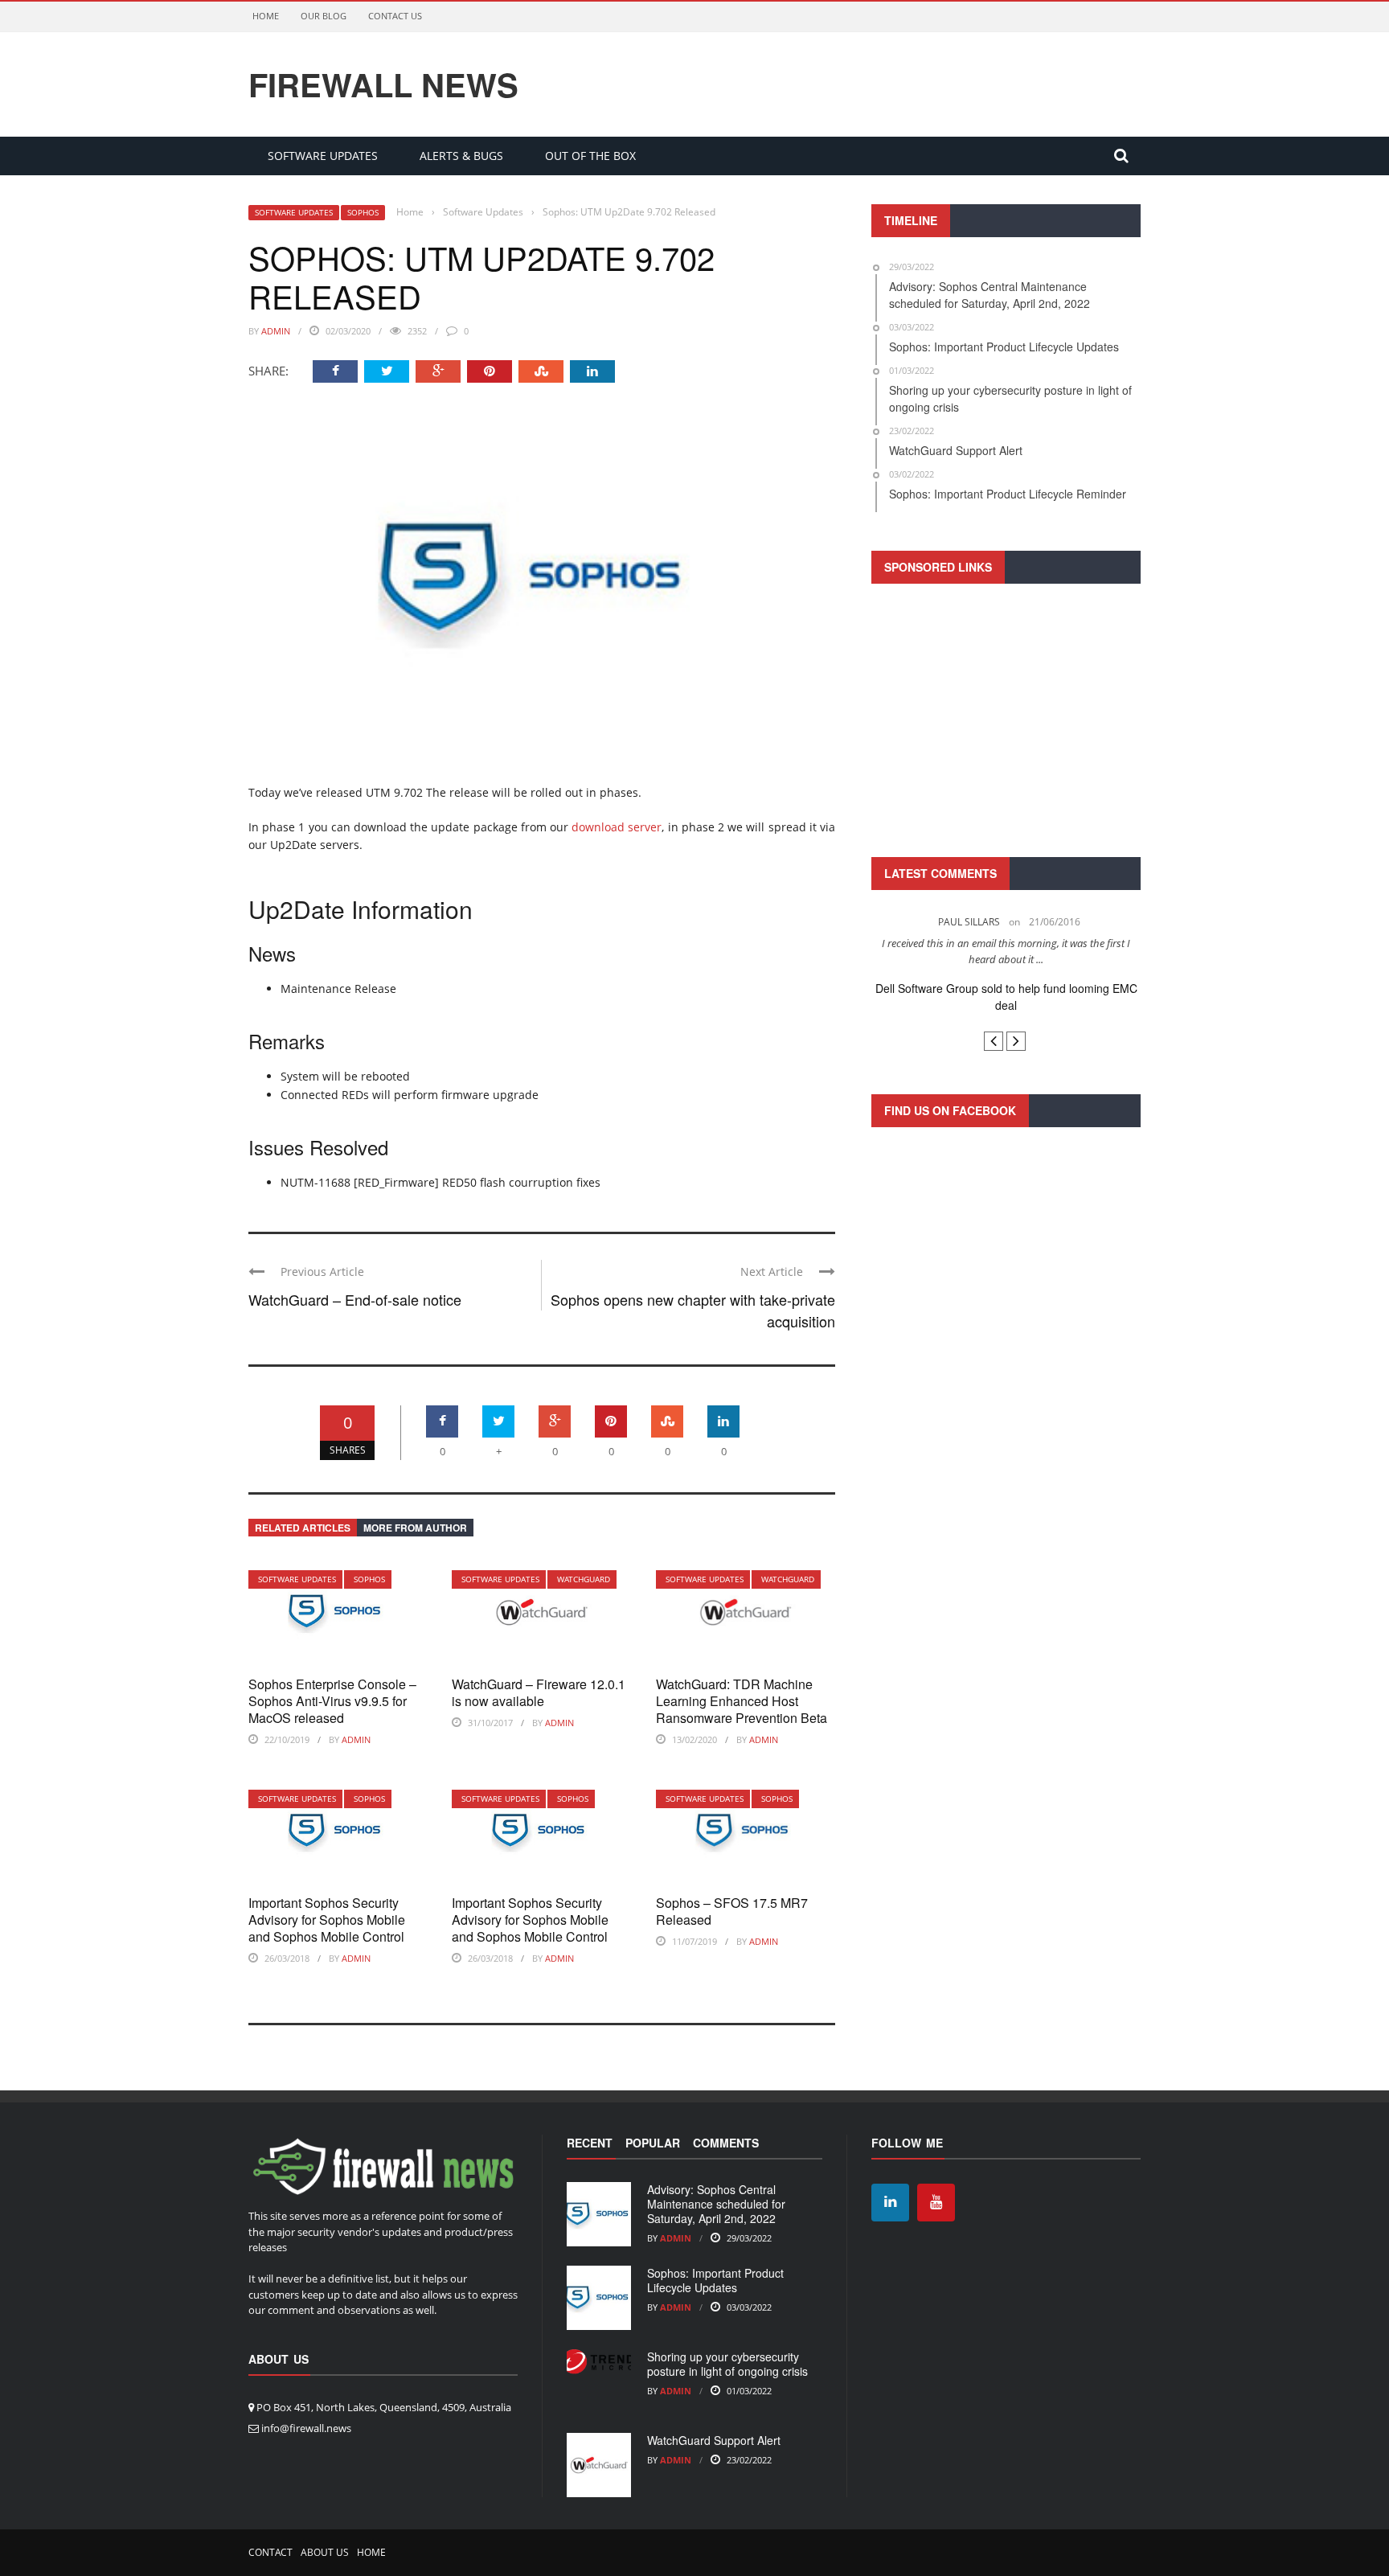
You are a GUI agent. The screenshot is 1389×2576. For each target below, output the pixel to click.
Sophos (363, 212)
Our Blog (324, 16)
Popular (653, 2143)
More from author (415, 1528)
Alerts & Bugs (461, 156)
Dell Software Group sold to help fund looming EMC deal (1006, 997)
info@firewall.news (306, 2428)
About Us (325, 2552)
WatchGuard (584, 1579)
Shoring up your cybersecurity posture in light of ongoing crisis (727, 2364)
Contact (270, 2552)
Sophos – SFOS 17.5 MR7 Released (732, 1911)
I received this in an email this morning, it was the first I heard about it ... (1006, 951)
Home (266, 16)
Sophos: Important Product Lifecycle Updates (715, 2280)
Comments (726, 2143)
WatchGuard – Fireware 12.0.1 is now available (539, 1692)
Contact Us (395, 16)
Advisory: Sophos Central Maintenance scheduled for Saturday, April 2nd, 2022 (716, 2204)
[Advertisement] (1006, 718)
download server (617, 827)
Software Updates (323, 156)
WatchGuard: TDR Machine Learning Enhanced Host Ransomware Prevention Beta (742, 1701)
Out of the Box (590, 156)
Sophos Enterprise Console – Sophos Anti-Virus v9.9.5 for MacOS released (332, 1701)
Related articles (303, 1528)
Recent (590, 2143)
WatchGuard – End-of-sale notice (355, 1299)
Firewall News (383, 84)
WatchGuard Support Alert (714, 2440)
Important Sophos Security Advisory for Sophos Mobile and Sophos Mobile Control (327, 1920)
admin (276, 331)
